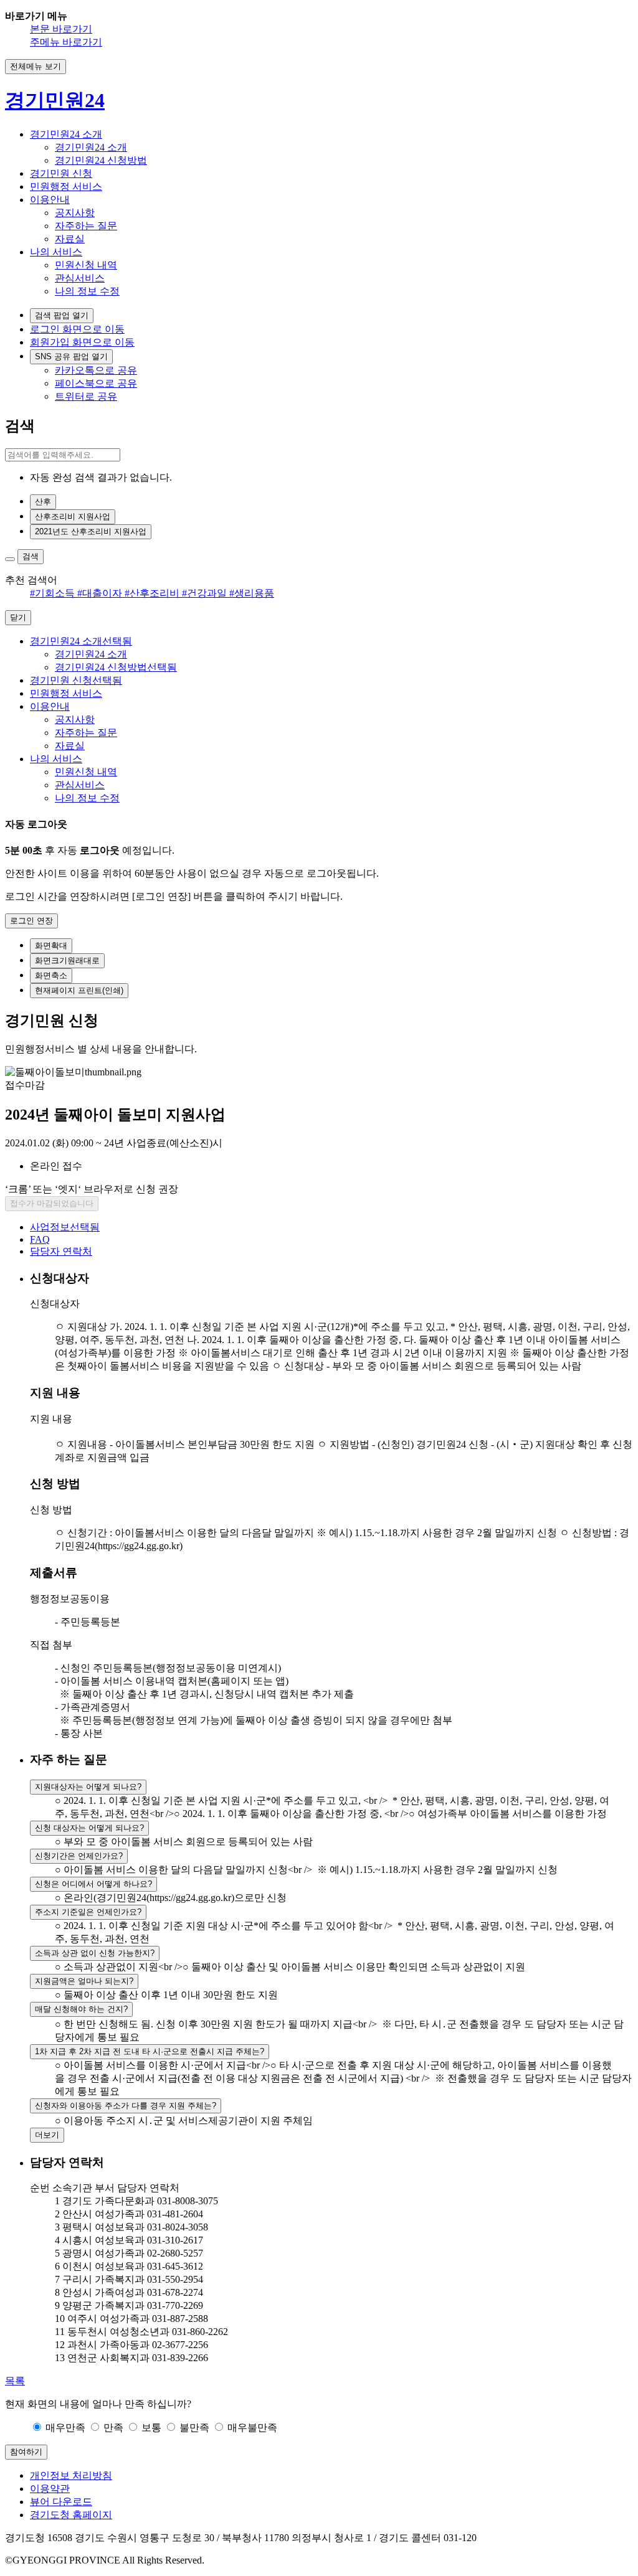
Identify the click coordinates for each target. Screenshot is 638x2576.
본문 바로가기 (61, 29)
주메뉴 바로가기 (66, 42)
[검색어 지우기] (10, 559)
